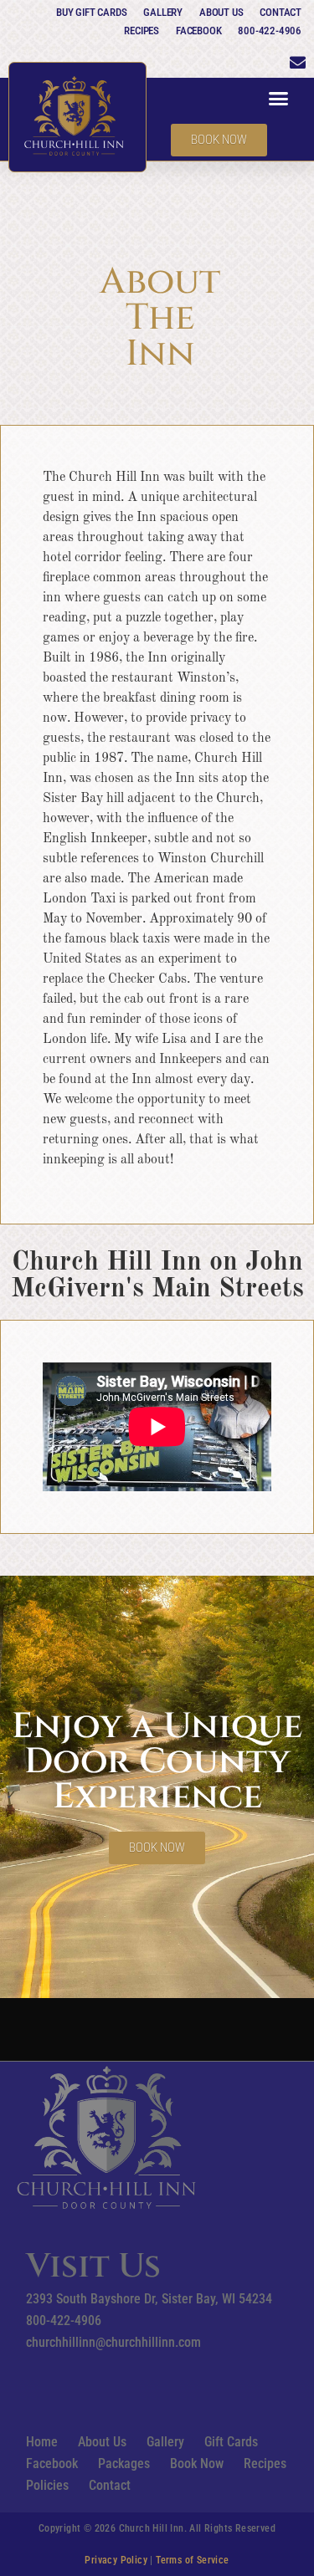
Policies (47, 2485)
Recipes (142, 31)
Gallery (163, 12)
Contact (281, 12)
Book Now (197, 2464)
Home (42, 2442)
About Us (221, 12)
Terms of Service (192, 2560)
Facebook (198, 31)
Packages (124, 2464)
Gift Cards (231, 2442)
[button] (279, 99)
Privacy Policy (116, 2560)
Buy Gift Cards (91, 12)
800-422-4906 (270, 31)
